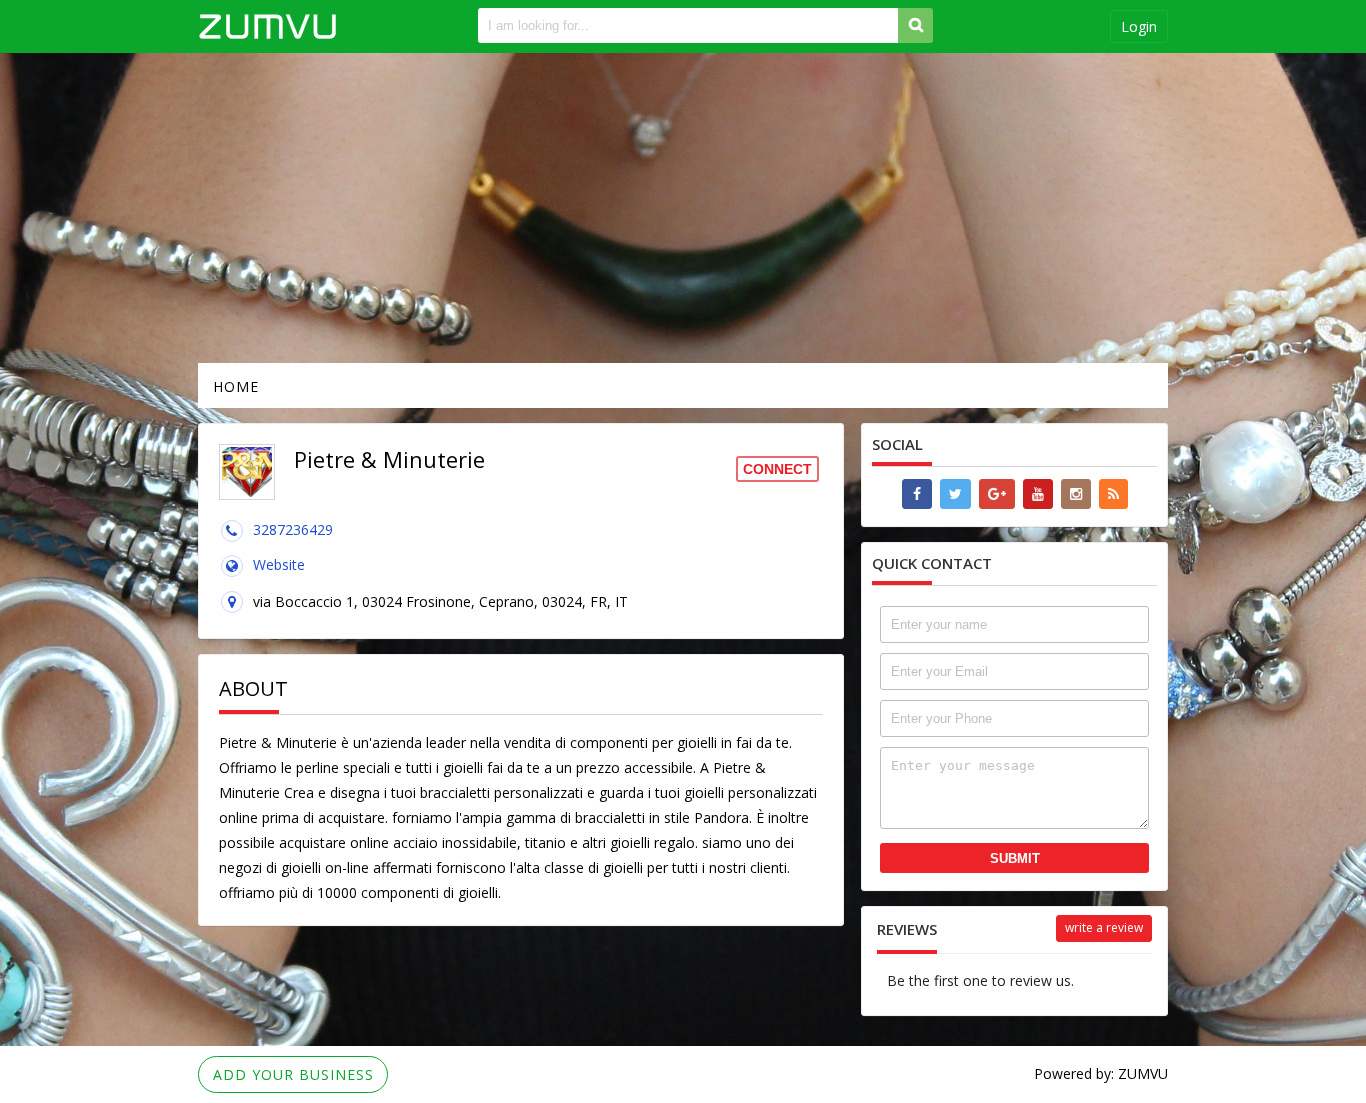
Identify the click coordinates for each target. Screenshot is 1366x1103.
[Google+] (997, 494)
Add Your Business (293, 1074)
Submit (1015, 858)
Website (279, 564)
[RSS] (1113, 494)
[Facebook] (917, 494)
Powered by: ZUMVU (1101, 1073)
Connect (777, 469)
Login (1139, 26)
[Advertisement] (683, 208)
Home (236, 386)
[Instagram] (1076, 494)
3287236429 (293, 529)
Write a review (1104, 927)
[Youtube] (1038, 494)
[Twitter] (955, 494)
